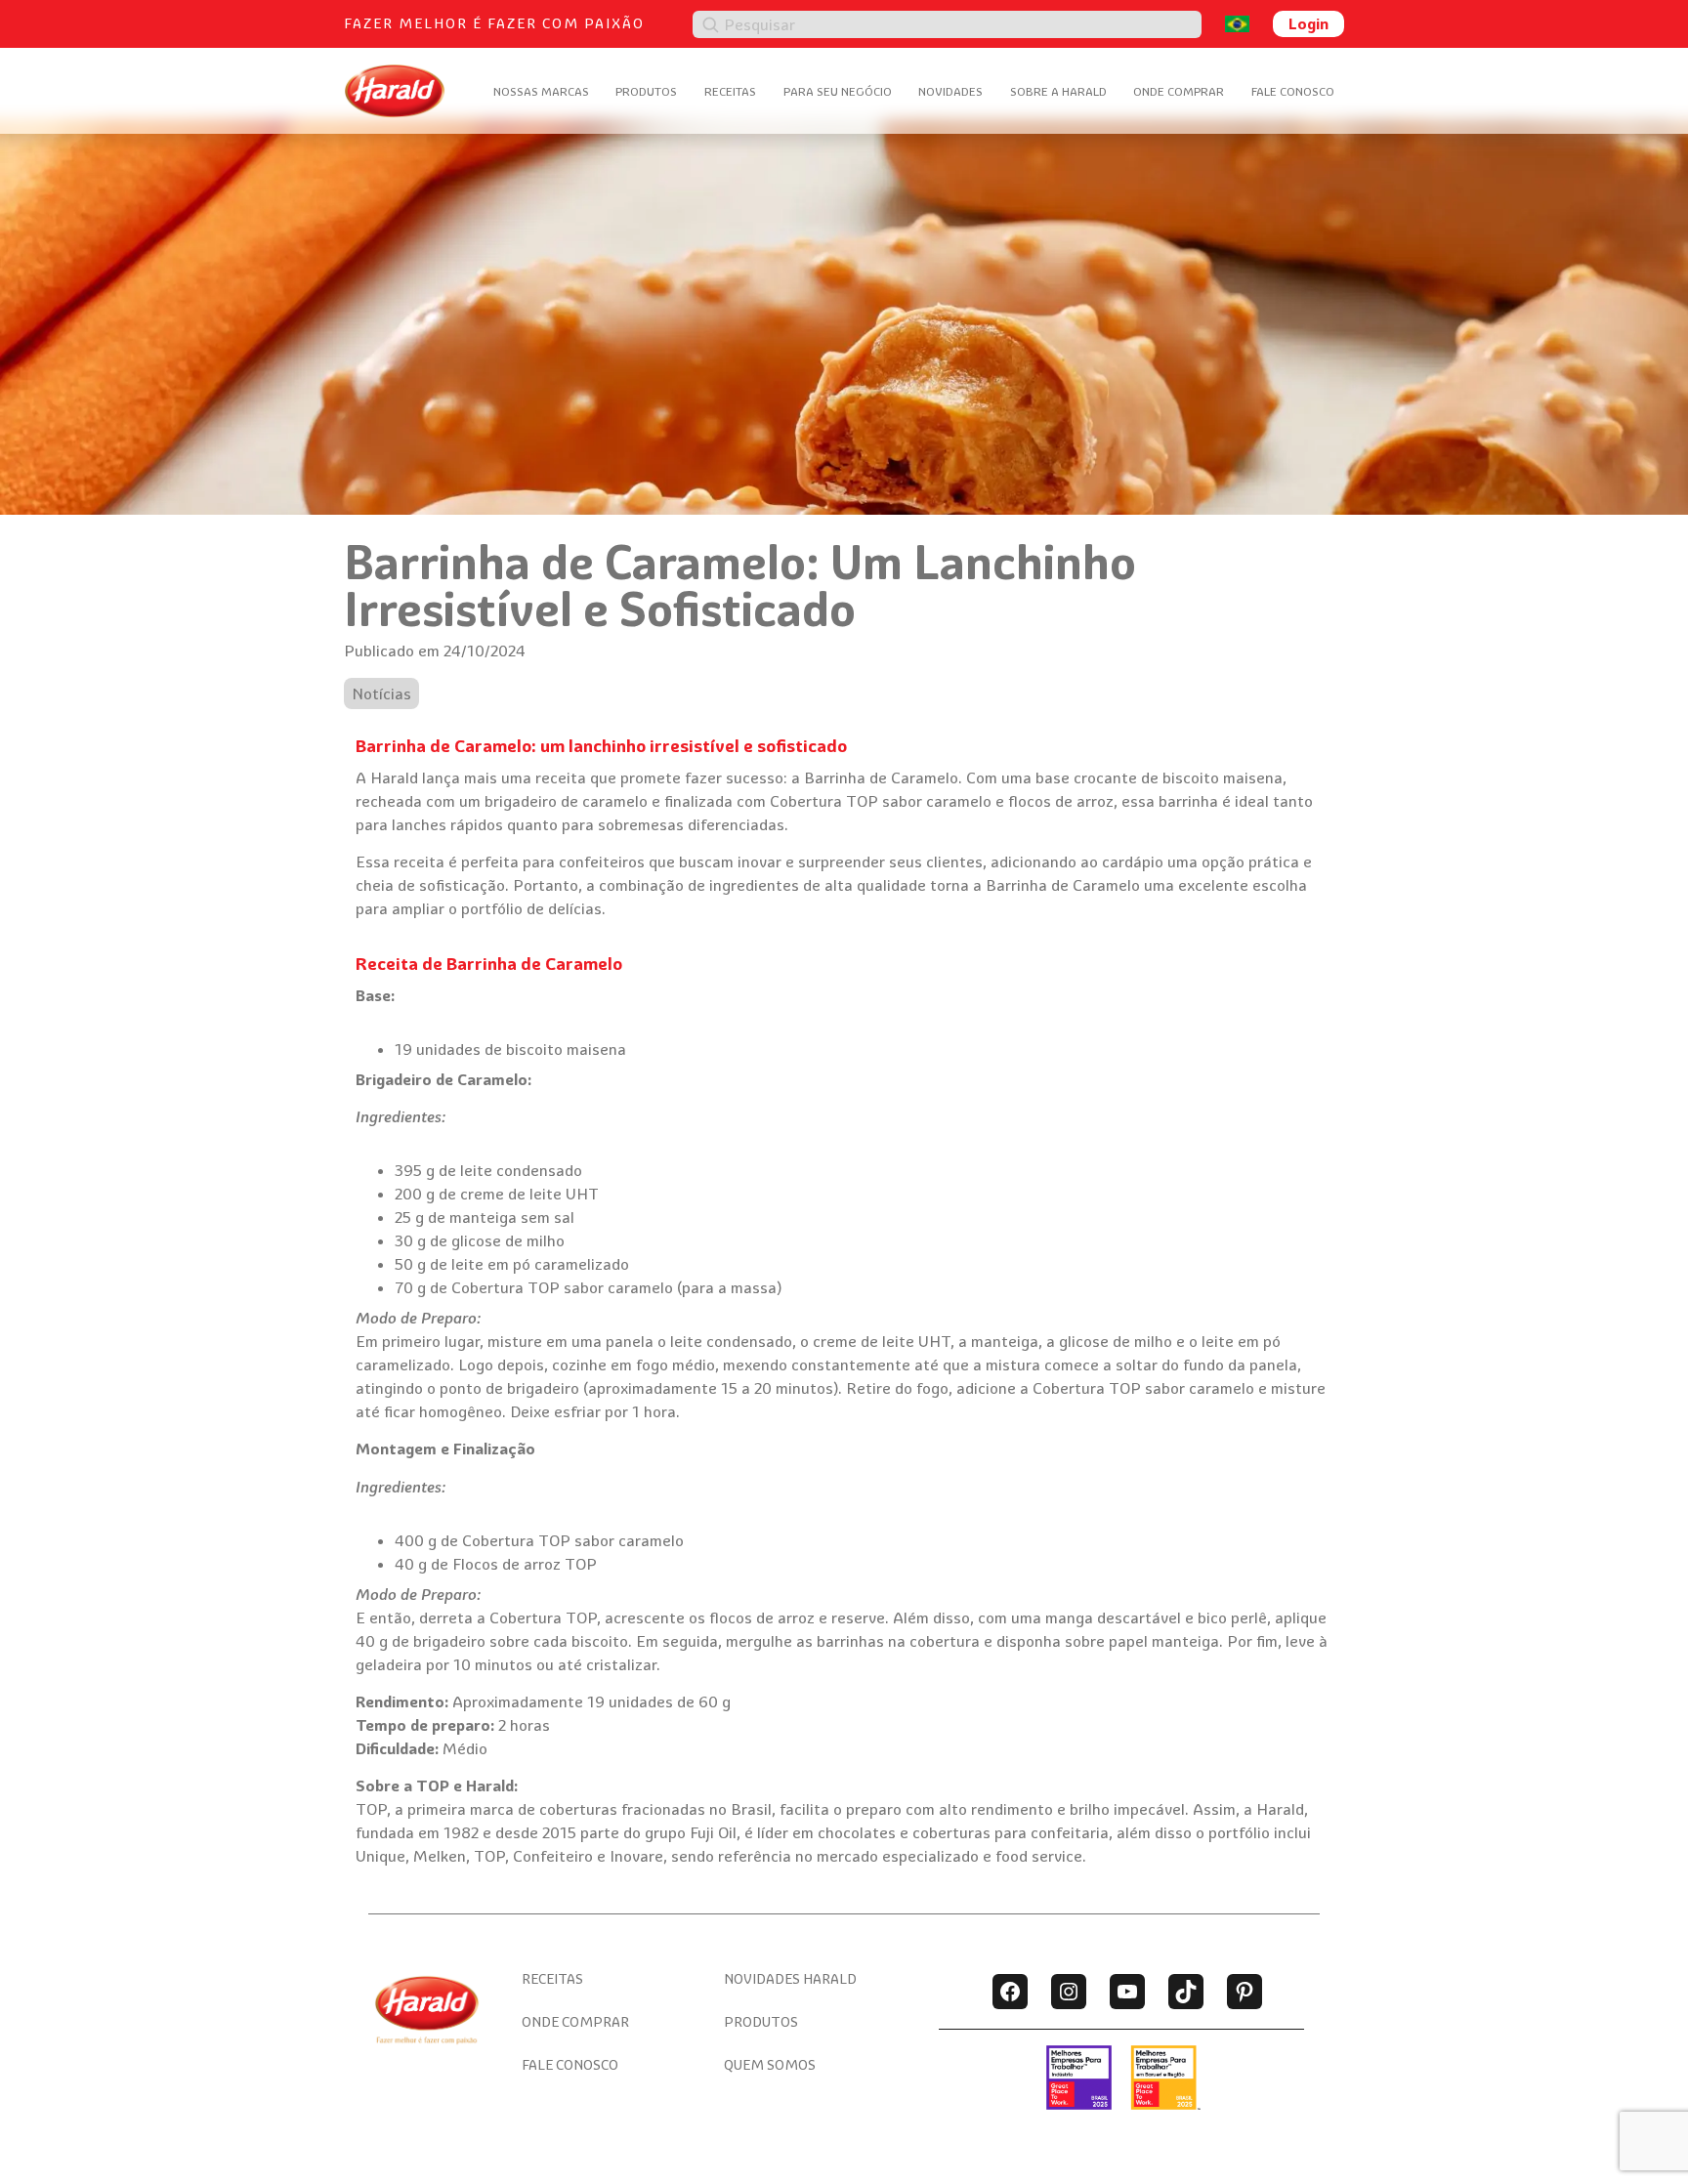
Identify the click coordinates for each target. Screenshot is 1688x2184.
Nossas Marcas (541, 91)
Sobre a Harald (1058, 91)
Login (1308, 23)
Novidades (950, 91)
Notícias (381, 693)
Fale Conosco (1293, 91)
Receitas (730, 91)
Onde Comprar (1179, 91)
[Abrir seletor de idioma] (1237, 24)
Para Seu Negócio (838, 91)
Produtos (646, 91)
